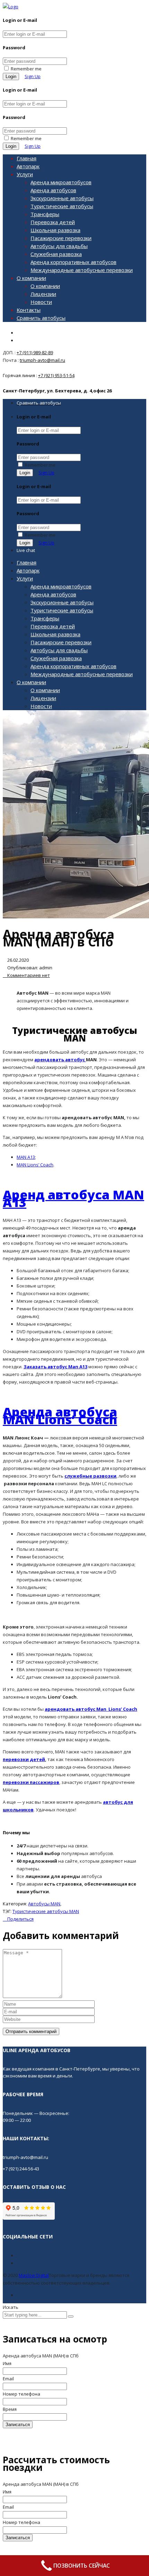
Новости (41, 302)
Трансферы (45, 214)
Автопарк (28, 166)
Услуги (25, 174)
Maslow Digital (34, 2275)
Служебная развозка (56, 254)
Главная (27, 158)
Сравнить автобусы (41, 318)
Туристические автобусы (62, 206)
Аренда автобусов (53, 190)
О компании (31, 278)
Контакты (29, 310)
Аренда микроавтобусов (61, 182)
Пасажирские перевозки (61, 238)
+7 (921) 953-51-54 (56, 375)
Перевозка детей (53, 222)
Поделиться (20, 1919)
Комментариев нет (28, 975)
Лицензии (43, 294)
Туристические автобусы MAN (46, 1911)
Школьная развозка (55, 230)
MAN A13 (26, 1157)
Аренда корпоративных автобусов (73, 262)
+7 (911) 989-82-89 (35, 352)
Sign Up (33, 76)
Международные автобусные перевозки (82, 270)
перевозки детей (24, 1759)
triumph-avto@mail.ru (42, 360)
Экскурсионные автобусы (62, 198)
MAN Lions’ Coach (35, 1165)
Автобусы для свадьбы (59, 246)
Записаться (18, 2425)
